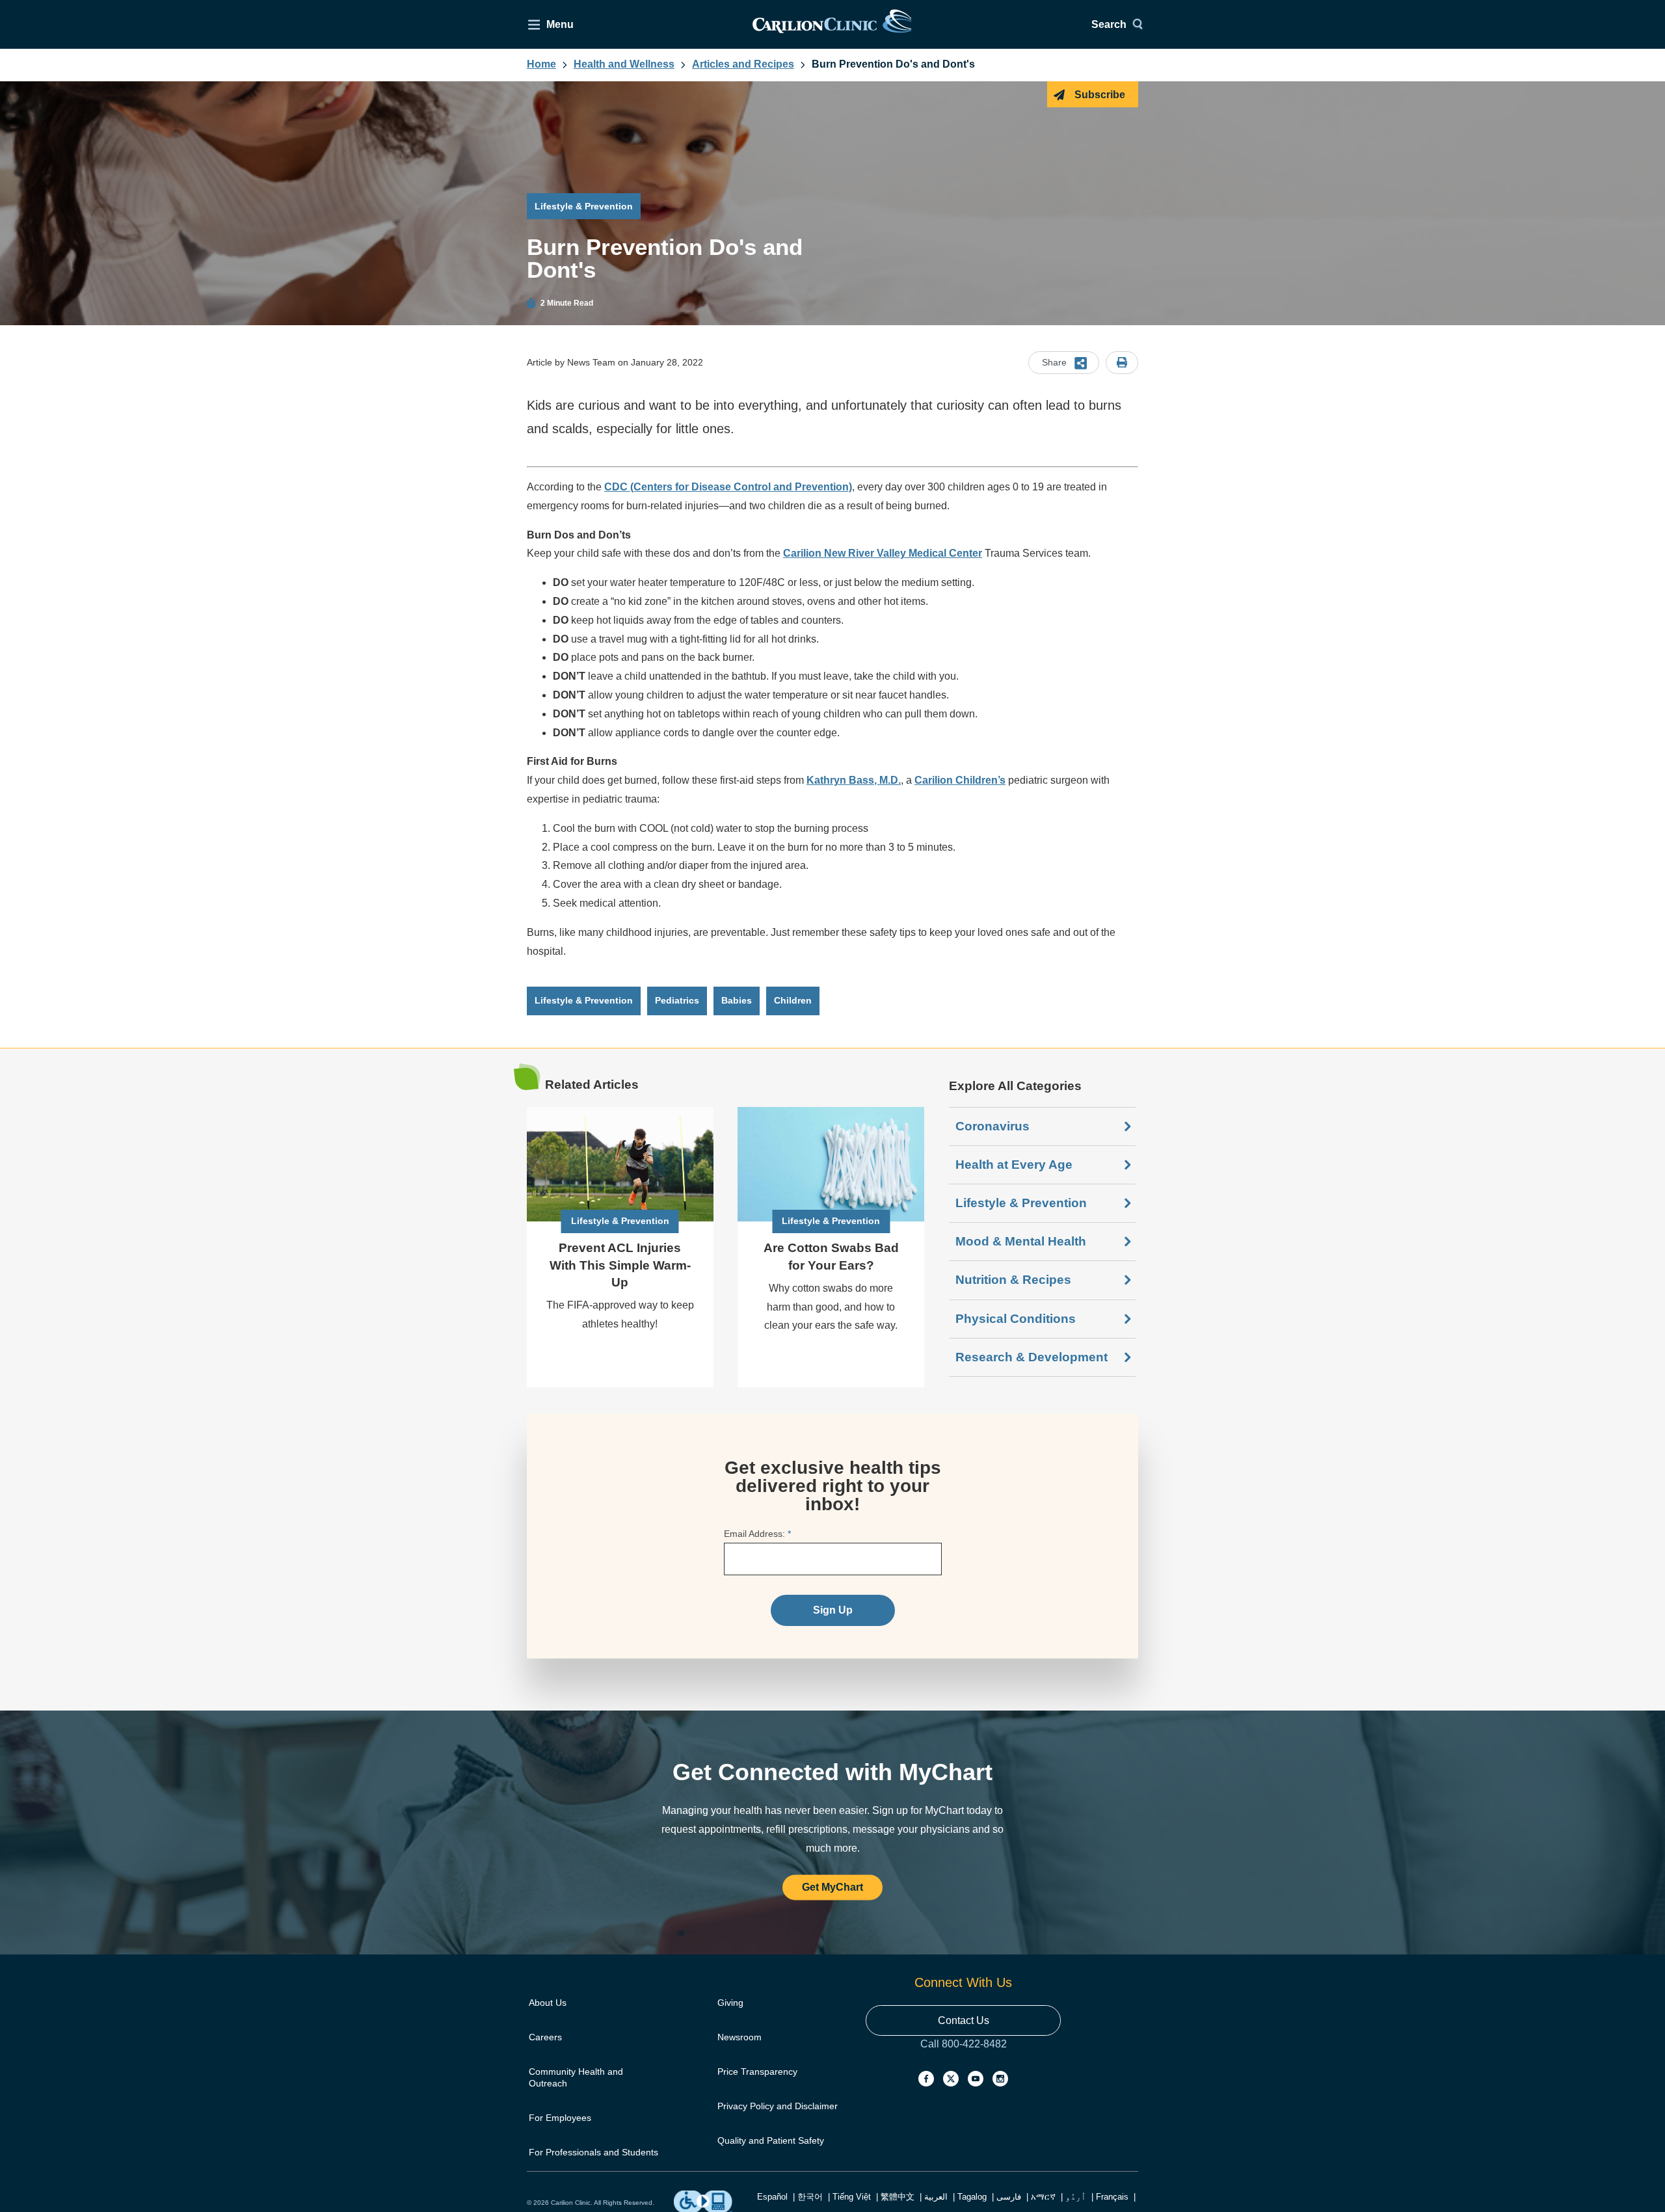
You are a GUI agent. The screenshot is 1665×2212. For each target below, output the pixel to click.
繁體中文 (898, 2197)
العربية (936, 2197)
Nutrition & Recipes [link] (1013, 1280)
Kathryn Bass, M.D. (854, 780)
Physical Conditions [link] (1016, 1319)
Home (541, 64)
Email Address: (757, 1534)
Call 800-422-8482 (964, 2057)
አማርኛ (1043, 2197)
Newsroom (739, 2037)
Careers (545, 2037)
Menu (560, 24)
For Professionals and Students (593, 2152)
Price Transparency (757, 2072)
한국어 (810, 2197)
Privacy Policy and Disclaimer (778, 2106)
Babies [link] (737, 1000)
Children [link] (793, 1000)
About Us (548, 2003)
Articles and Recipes (743, 64)
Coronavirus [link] (992, 1126)
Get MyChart (832, 1888)
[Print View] (1122, 363)
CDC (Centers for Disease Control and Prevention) (728, 487)
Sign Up (833, 1610)
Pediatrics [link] (677, 1000)
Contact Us (964, 2020)
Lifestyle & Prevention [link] (584, 1000)
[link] (832, 24)
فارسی (1009, 2197)
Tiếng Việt (852, 2197)
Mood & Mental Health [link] (1021, 1241)
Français (1112, 2197)
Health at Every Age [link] (1014, 1165)
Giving (730, 2003)
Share (1054, 362)
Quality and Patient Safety (771, 2140)
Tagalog (972, 2197)
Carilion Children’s (960, 780)
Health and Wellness (624, 64)
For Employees (560, 2118)
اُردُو (1076, 2197)
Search (1109, 24)
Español (772, 2197)
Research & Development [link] (1032, 1357)
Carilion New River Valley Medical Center (883, 553)
